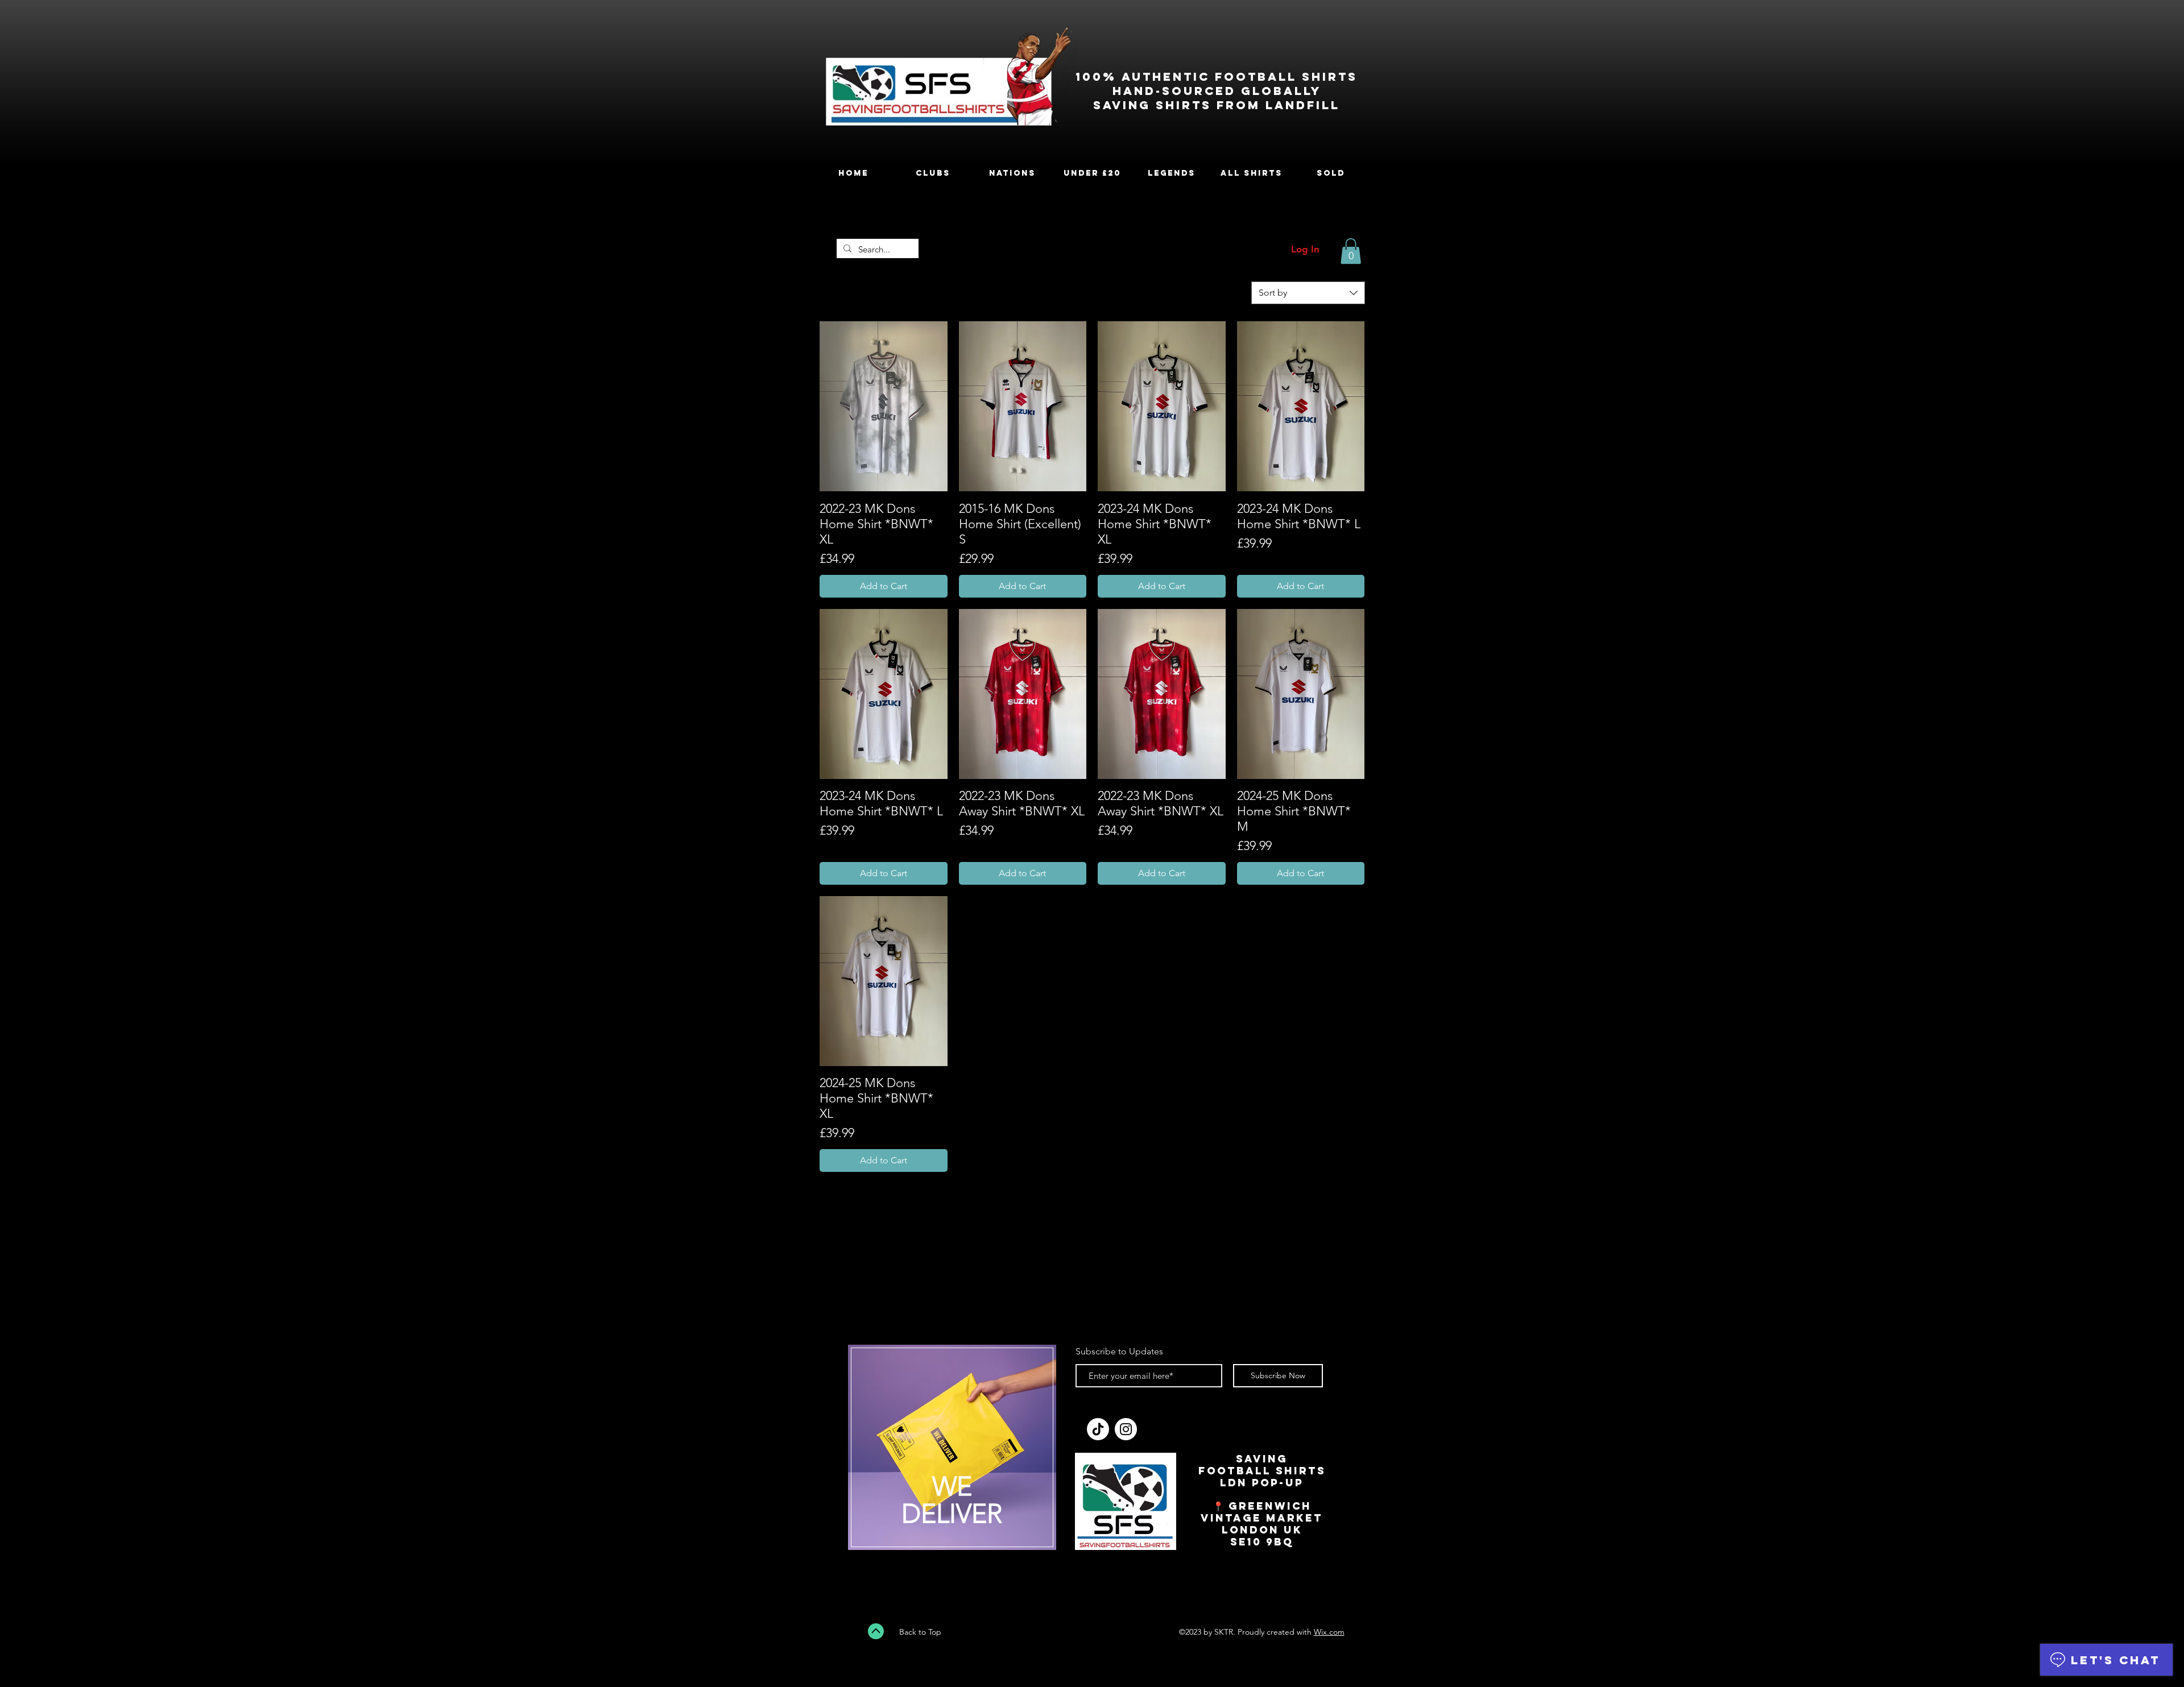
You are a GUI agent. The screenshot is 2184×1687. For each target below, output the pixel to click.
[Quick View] (884, 406)
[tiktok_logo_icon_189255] (1098, 1429)
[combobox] (1308, 293)
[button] (1351, 251)
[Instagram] (1126, 1429)
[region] (952, 1454)
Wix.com (1329, 1632)
